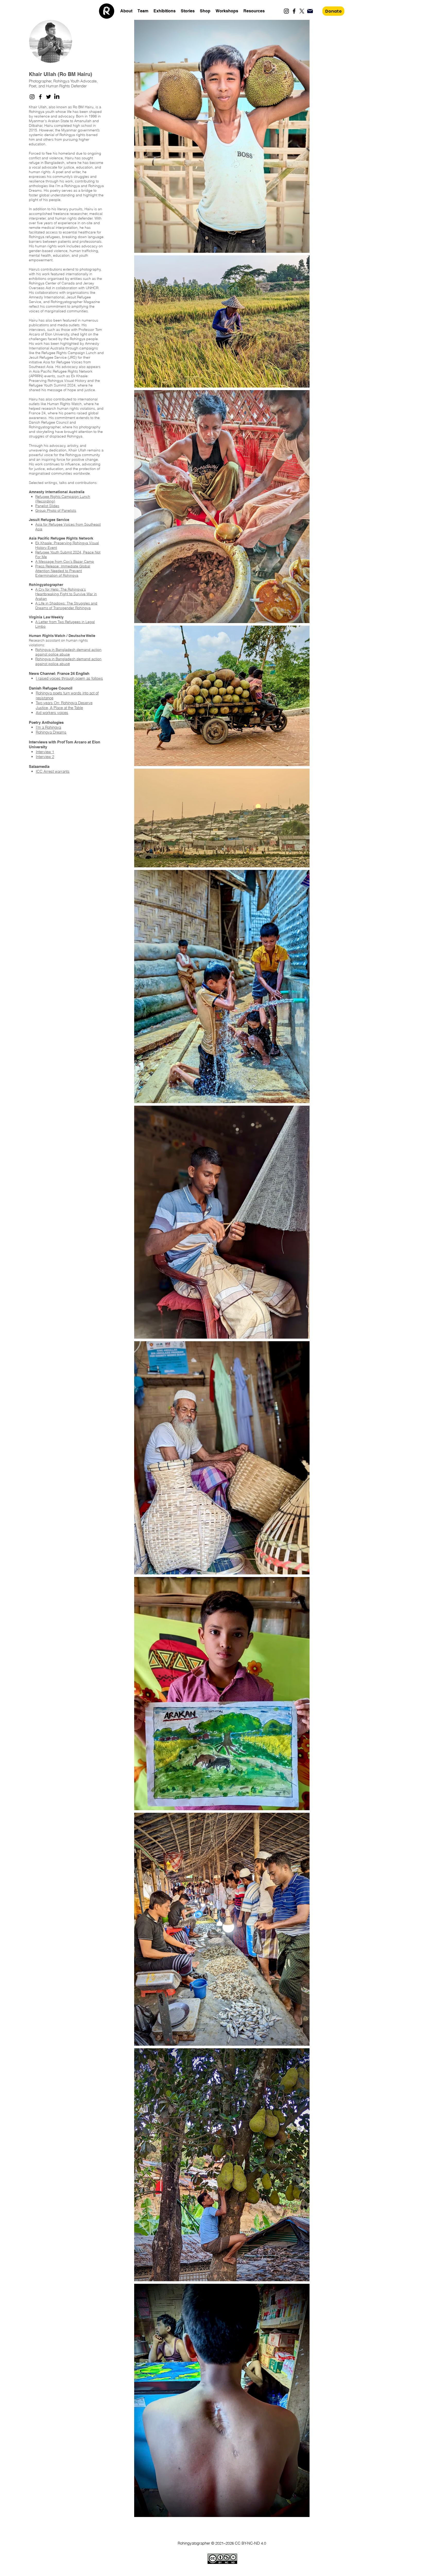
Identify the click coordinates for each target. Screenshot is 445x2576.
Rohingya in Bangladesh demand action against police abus (68, 661)
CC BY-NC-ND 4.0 (250, 2543)
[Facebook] (294, 11)
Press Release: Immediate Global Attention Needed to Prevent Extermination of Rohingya (63, 571)
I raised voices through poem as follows (69, 678)
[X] (302, 11)
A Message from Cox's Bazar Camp (65, 561)
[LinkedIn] (57, 97)
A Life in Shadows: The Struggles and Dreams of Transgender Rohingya (66, 606)
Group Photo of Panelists (56, 510)
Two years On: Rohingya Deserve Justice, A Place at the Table (64, 705)
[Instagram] (286, 11)
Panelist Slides (47, 506)
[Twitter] (49, 97)
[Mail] (310, 11)
